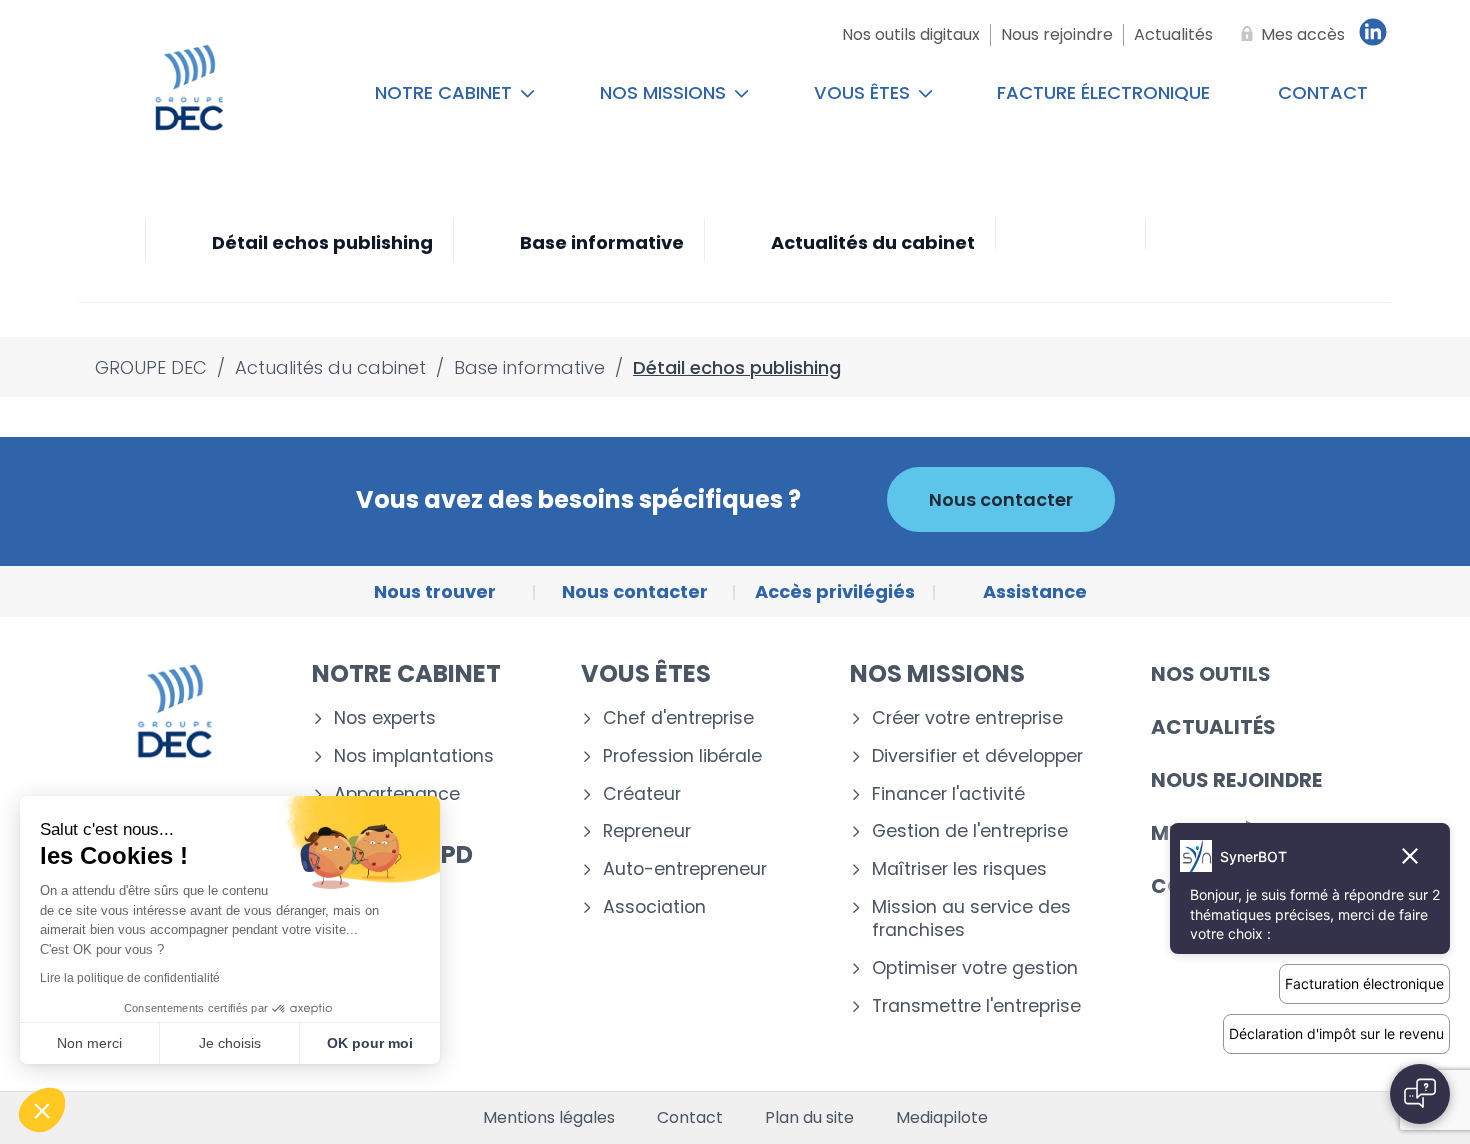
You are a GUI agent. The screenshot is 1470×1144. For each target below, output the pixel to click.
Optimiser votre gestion (975, 968)
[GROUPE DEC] (189, 93)
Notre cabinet (446, 92)
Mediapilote (942, 1118)
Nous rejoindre (1236, 780)
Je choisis (230, 1043)
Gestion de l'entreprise (970, 831)
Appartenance (397, 794)
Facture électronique (1103, 92)
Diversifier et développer (977, 756)
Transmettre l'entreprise (976, 1006)
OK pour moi (370, 1043)
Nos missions (665, 92)
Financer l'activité (948, 794)
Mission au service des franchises (971, 919)
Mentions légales (549, 1118)
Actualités (1213, 727)
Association (654, 907)
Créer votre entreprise (967, 718)
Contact (1323, 92)
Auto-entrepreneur (685, 869)
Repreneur (647, 831)
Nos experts (385, 718)
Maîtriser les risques (959, 869)
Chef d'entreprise (678, 718)
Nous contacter (1001, 499)
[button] (42, 1110)
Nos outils (1211, 674)
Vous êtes (864, 92)
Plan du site (809, 1118)
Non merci (89, 1043)
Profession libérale (682, 756)
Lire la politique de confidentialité (130, 978)
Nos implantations (414, 756)
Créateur (642, 794)
